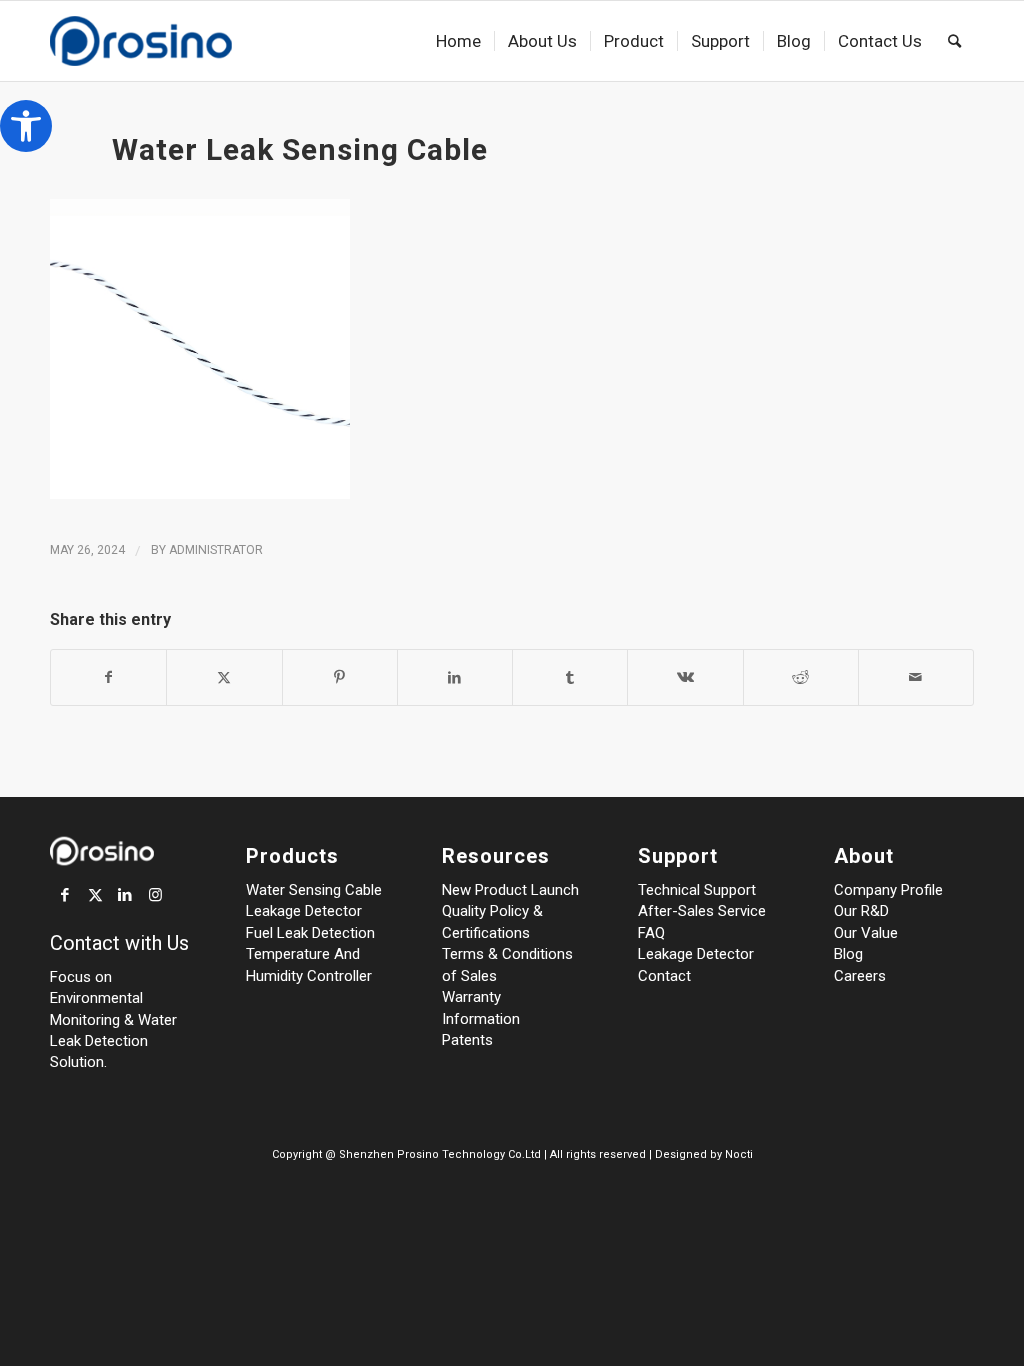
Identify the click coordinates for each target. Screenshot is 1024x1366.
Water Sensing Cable (314, 890)
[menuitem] (458, 41)
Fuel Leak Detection (310, 933)
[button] (26, 126)
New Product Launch (510, 890)
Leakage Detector (304, 911)
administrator (216, 550)
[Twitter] (95, 895)
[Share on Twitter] (224, 677)
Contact (664, 976)
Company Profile (888, 890)
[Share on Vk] (685, 677)
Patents (467, 1040)
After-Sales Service (702, 911)
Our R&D (861, 911)
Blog (848, 954)
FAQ (651, 933)
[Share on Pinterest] (340, 677)
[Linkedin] (125, 895)
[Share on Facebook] (108, 677)
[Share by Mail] (916, 677)
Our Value (866, 933)
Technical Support (697, 890)
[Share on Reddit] (801, 677)
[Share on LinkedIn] (455, 677)
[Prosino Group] (172, 41)
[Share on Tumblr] (570, 677)
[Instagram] (155, 895)
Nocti (739, 1154)
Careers (860, 976)
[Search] (954, 41)
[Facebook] (65, 895)
